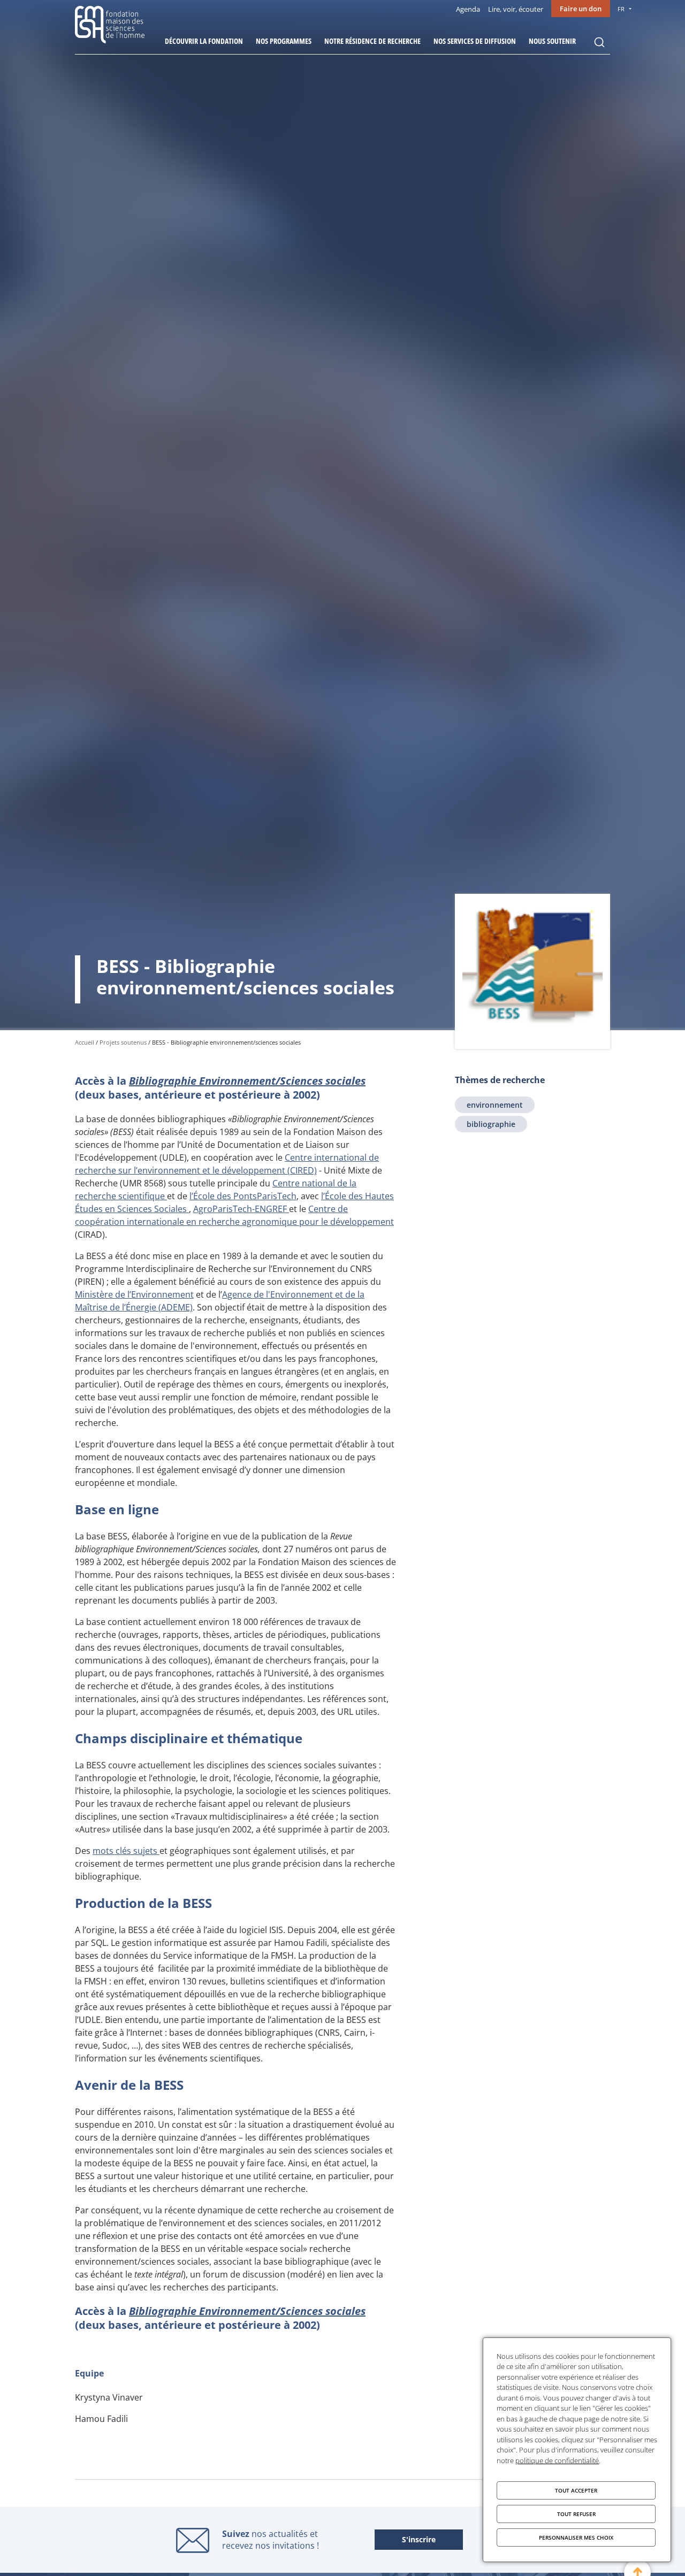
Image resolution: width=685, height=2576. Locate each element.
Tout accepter (576, 2490)
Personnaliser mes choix (576, 2537)
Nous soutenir (552, 41)
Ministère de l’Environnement (134, 1294)
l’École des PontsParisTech (243, 1196)
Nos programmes (284, 41)
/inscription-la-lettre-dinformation (419, 2540)
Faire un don (581, 9)
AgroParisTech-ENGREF (241, 1209)
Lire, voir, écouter (516, 9)
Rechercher (599, 42)
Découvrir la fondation (204, 41)
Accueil (85, 1042)
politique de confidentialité (557, 2460)
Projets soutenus (123, 1042)
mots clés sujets (126, 1851)
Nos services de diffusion (475, 41)
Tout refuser (576, 2514)
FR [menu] (621, 9)
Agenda (468, 9)
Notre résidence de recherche (372, 41)
